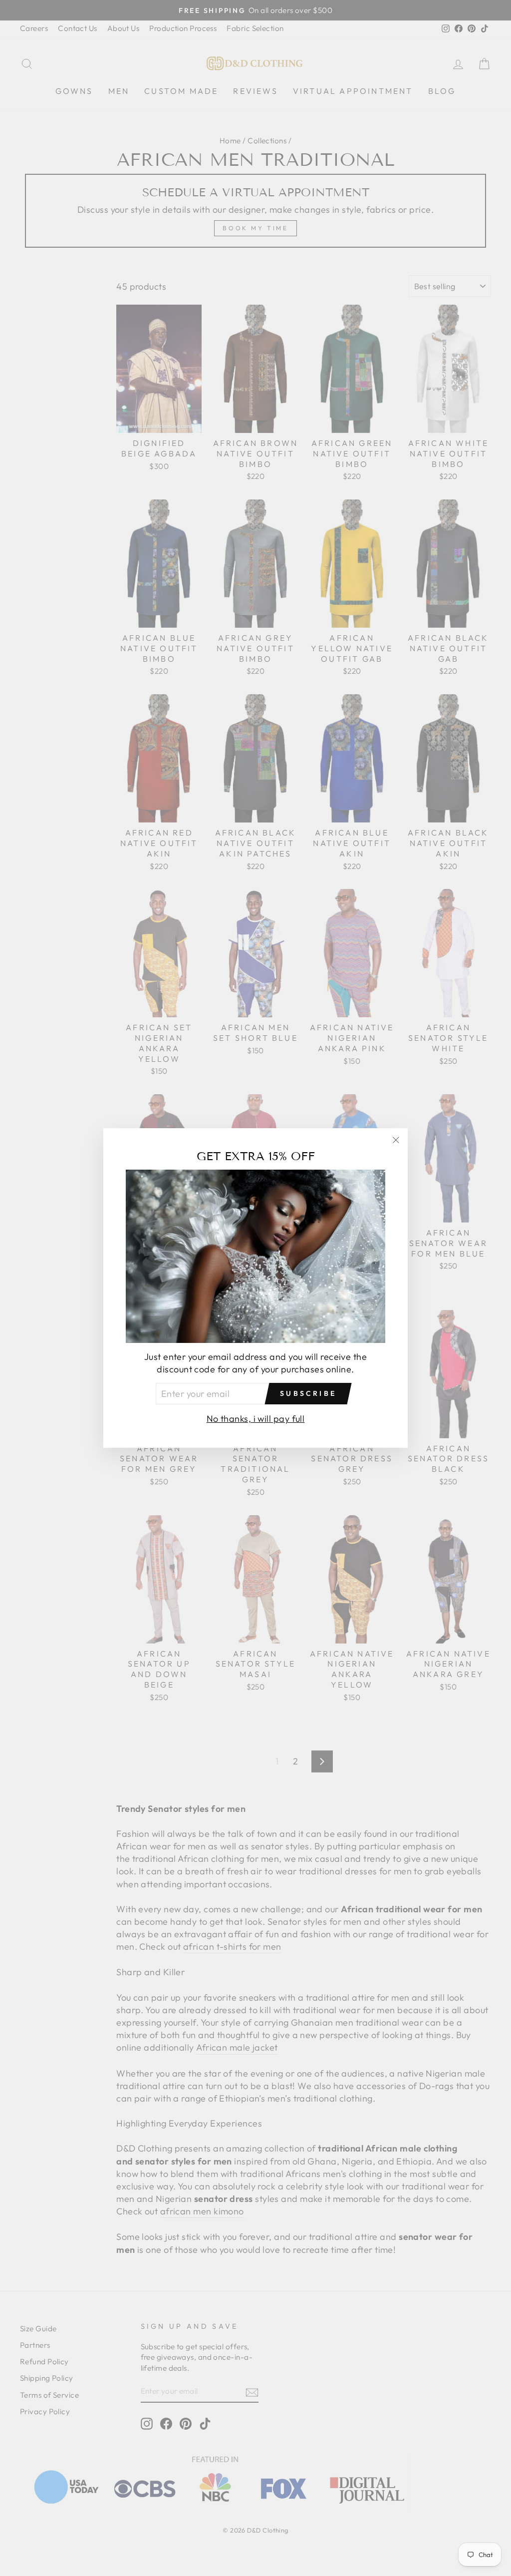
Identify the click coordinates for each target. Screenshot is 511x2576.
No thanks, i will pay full (256, 1419)
